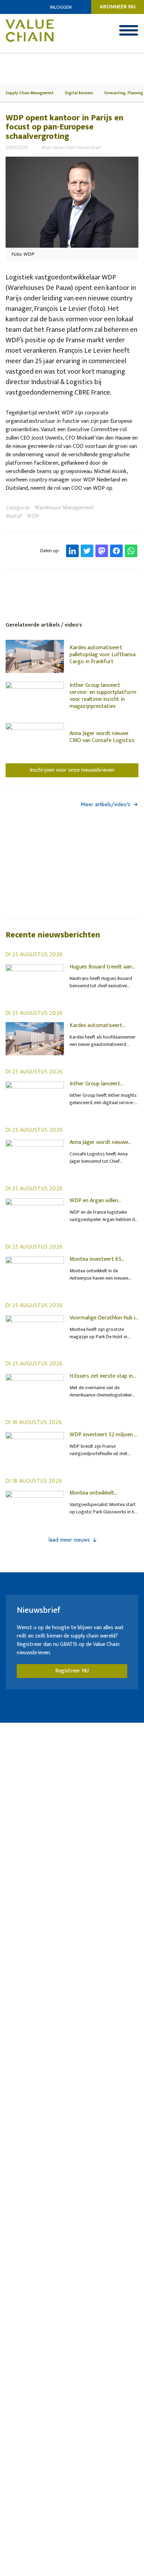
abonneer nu (118, 7)
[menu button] (129, 30)
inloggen (61, 7)
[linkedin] (72, 551)
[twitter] (87, 551)
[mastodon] (102, 551)
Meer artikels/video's (106, 804)
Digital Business (79, 93)
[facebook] (116, 551)
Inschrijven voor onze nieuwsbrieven (72, 770)
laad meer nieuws (69, 1540)
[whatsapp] (131, 551)
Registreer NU (72, 1671)
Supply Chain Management (30, 93)
